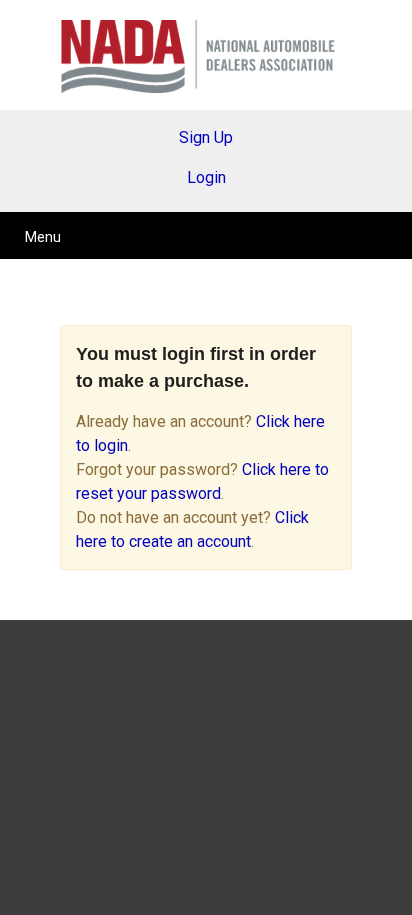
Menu (43, 237)
